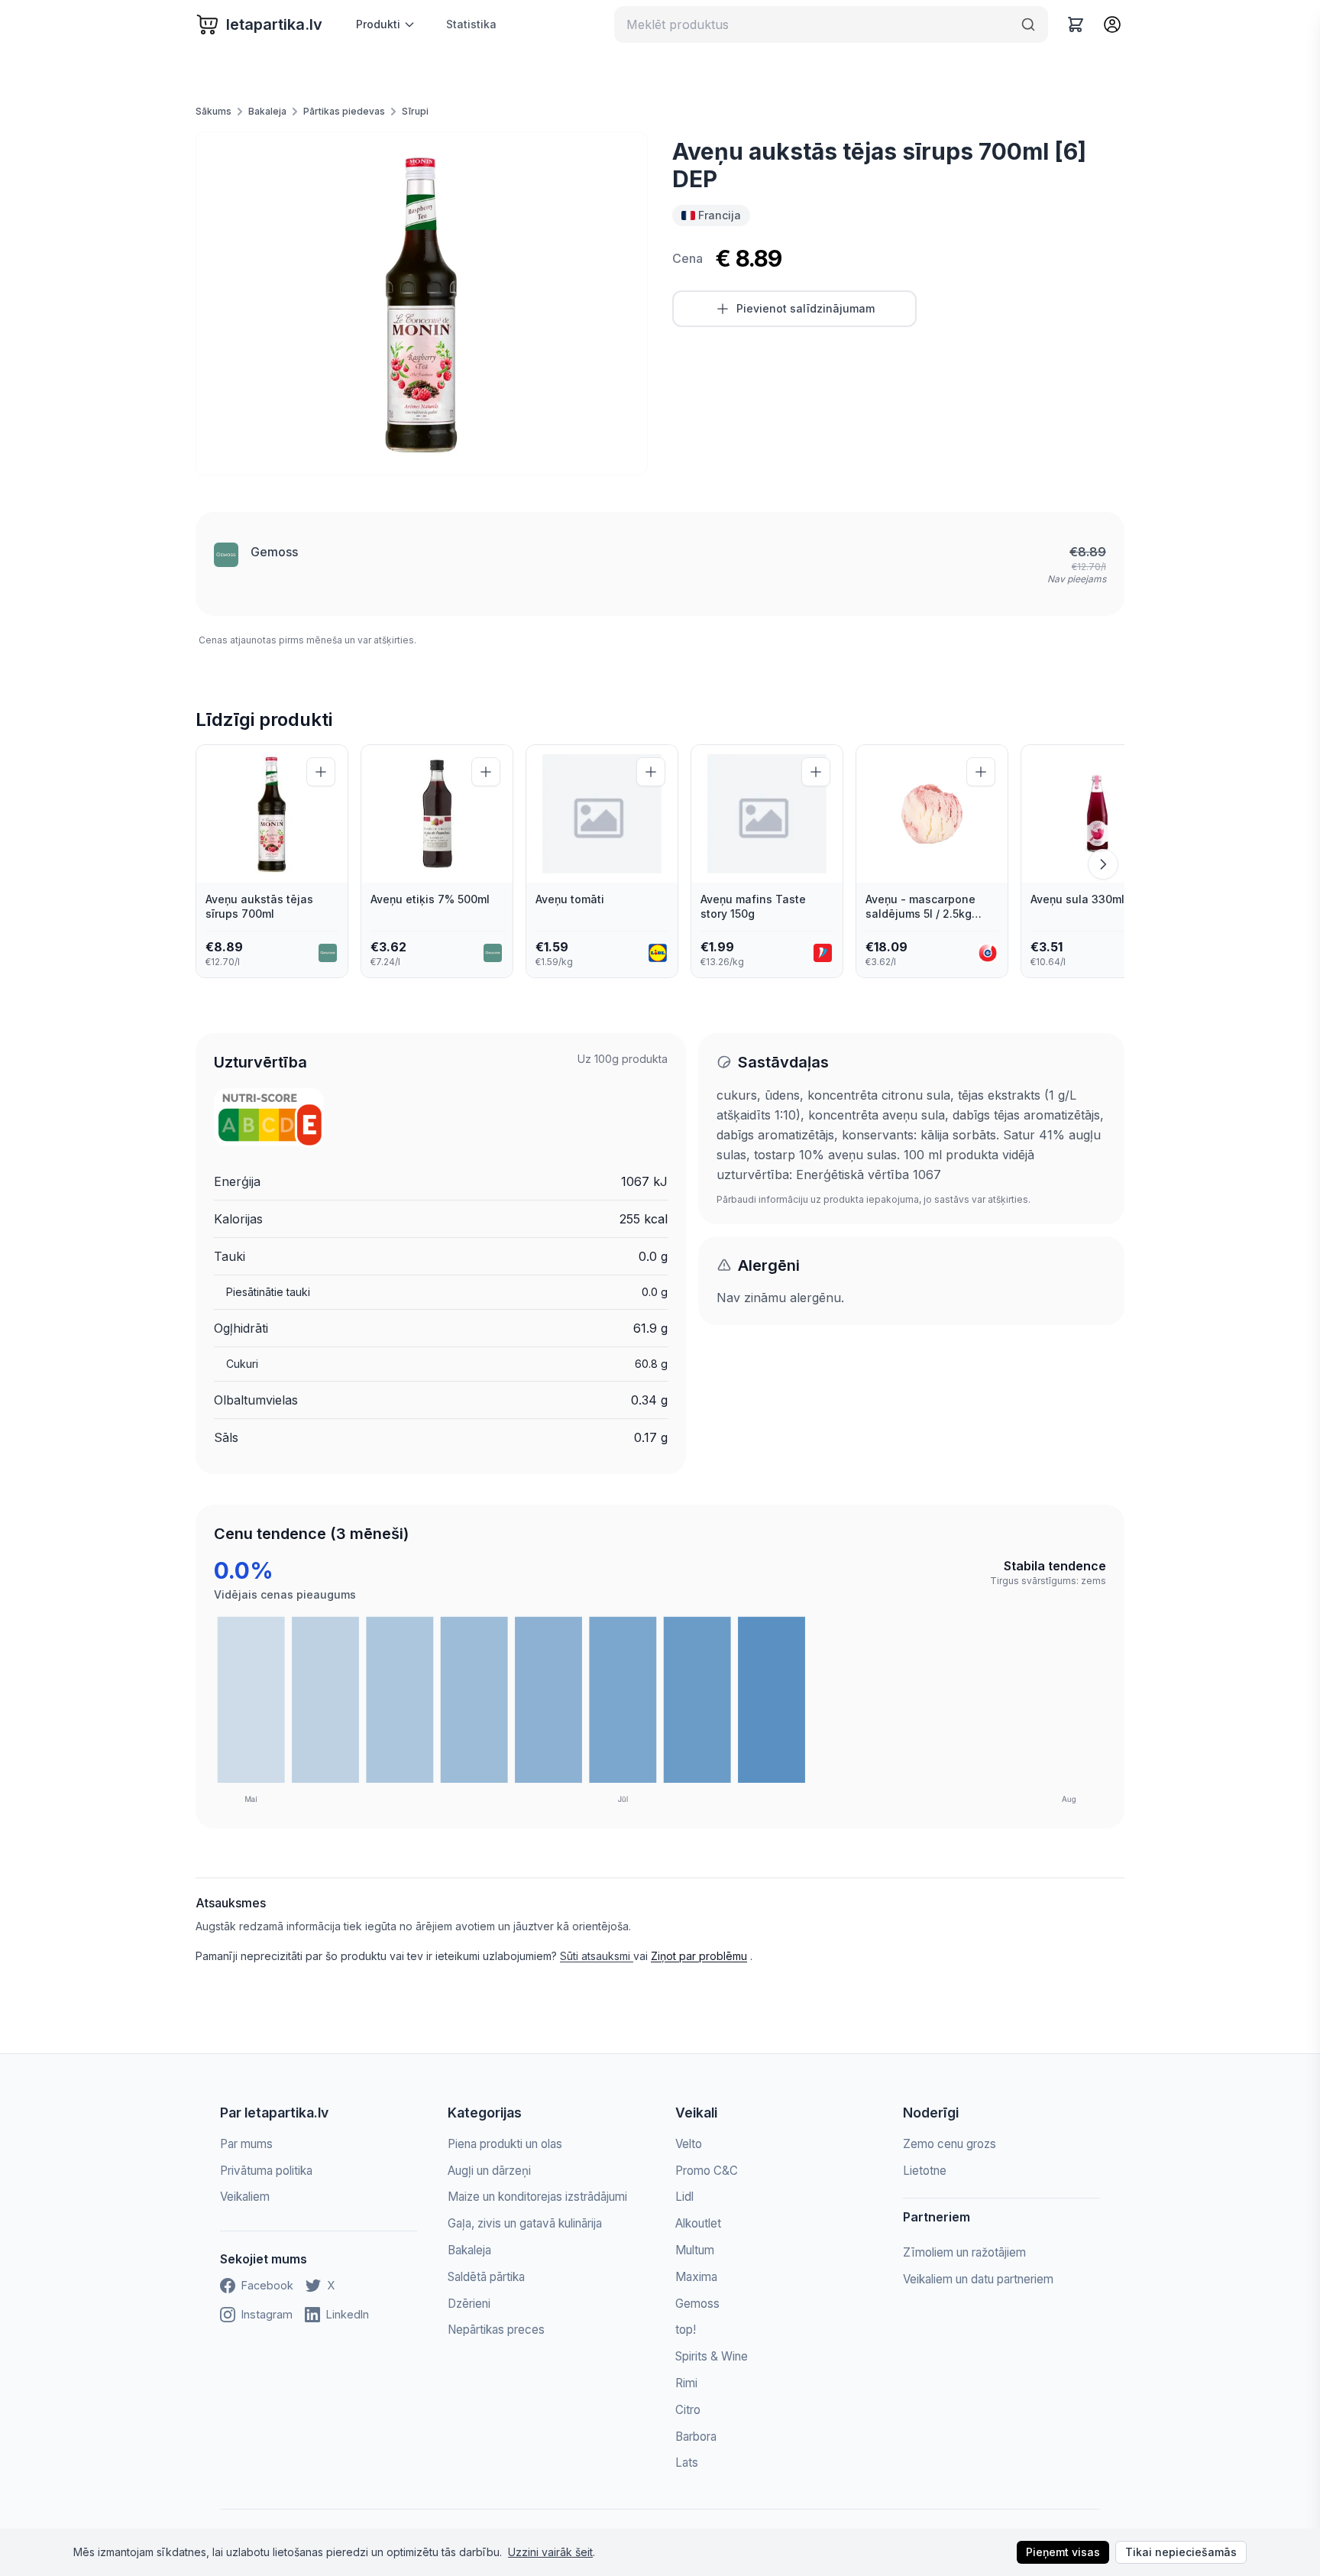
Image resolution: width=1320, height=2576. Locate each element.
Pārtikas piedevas (344, 111)
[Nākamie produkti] (1103, 864)
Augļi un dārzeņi (489, 2171)
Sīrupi (415, 111)
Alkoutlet (698, 2223)
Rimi (686, 2383)
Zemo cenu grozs (950, 2144)
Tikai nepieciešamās (1181, 2552)
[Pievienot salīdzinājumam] (321, 772)
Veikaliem (245, 2197)
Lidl (684, 2197)
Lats (687, 2463)
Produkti (378, 24)
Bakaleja (267, 111)
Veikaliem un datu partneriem (978, 2279)
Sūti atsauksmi (597, 1956)
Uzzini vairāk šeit (550, 2552)
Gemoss (274, 552)
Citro (688, 2410)
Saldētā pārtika (486, 2277)
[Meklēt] (1028, 24)
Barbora (696, 2437)
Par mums (246, 2144)
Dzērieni (469, 2304)
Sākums (214, 111)
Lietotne (925, 2171)
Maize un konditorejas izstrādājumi (537, 2197)
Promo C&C (707, 2171)
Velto (689, 2144)
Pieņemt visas (1063, 2552)
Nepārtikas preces (496, 2330)
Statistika (471, 24)
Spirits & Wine (712, 2356)
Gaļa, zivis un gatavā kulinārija (525, 2223)
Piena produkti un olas (505, 2144)
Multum (695, 2250)
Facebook (267, 2285)
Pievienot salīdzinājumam (806, 308)
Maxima (696, 2277)
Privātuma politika (266, 2171)
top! (686, 2330)
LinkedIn (348, 2314)
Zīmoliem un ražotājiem (964, 2252)
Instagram (267, 2314)
